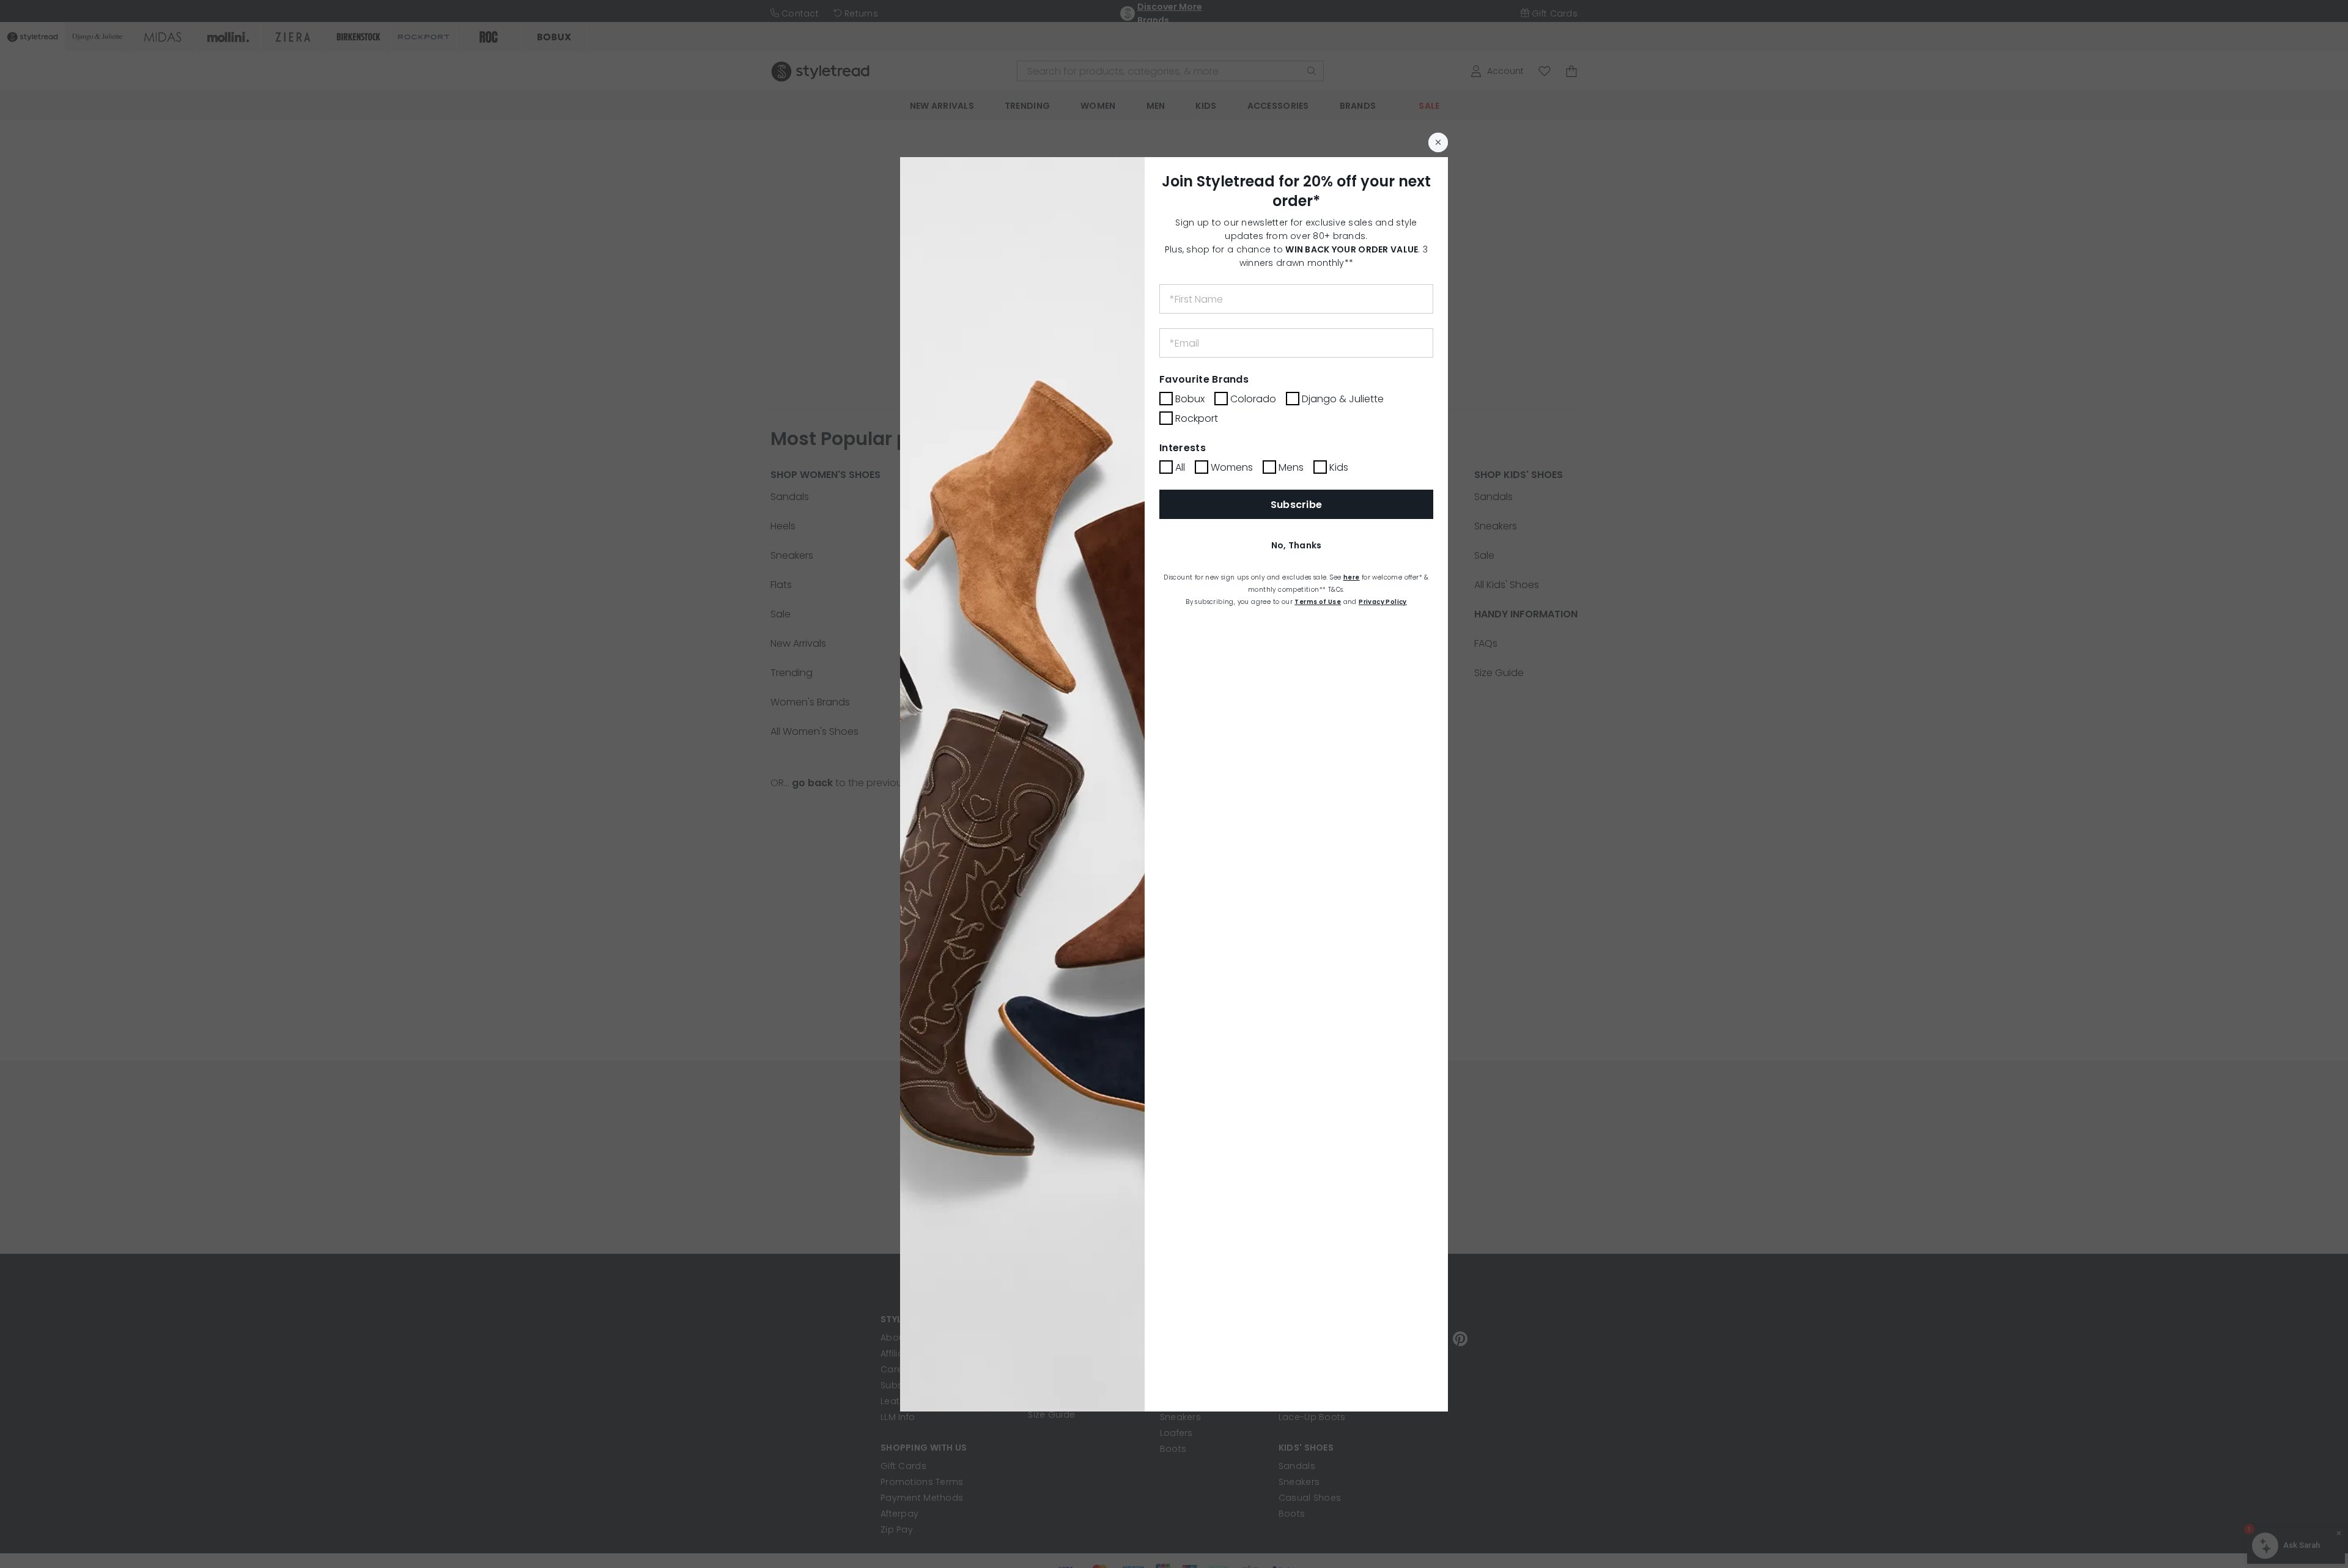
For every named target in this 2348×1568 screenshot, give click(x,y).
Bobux (1190, 399)
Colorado (1253, 399)
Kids (1339, 467)
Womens (1232, 467)
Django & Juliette (1343, 399)
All (1180, 467)
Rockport (1197, 418)
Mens (1291, 467)
